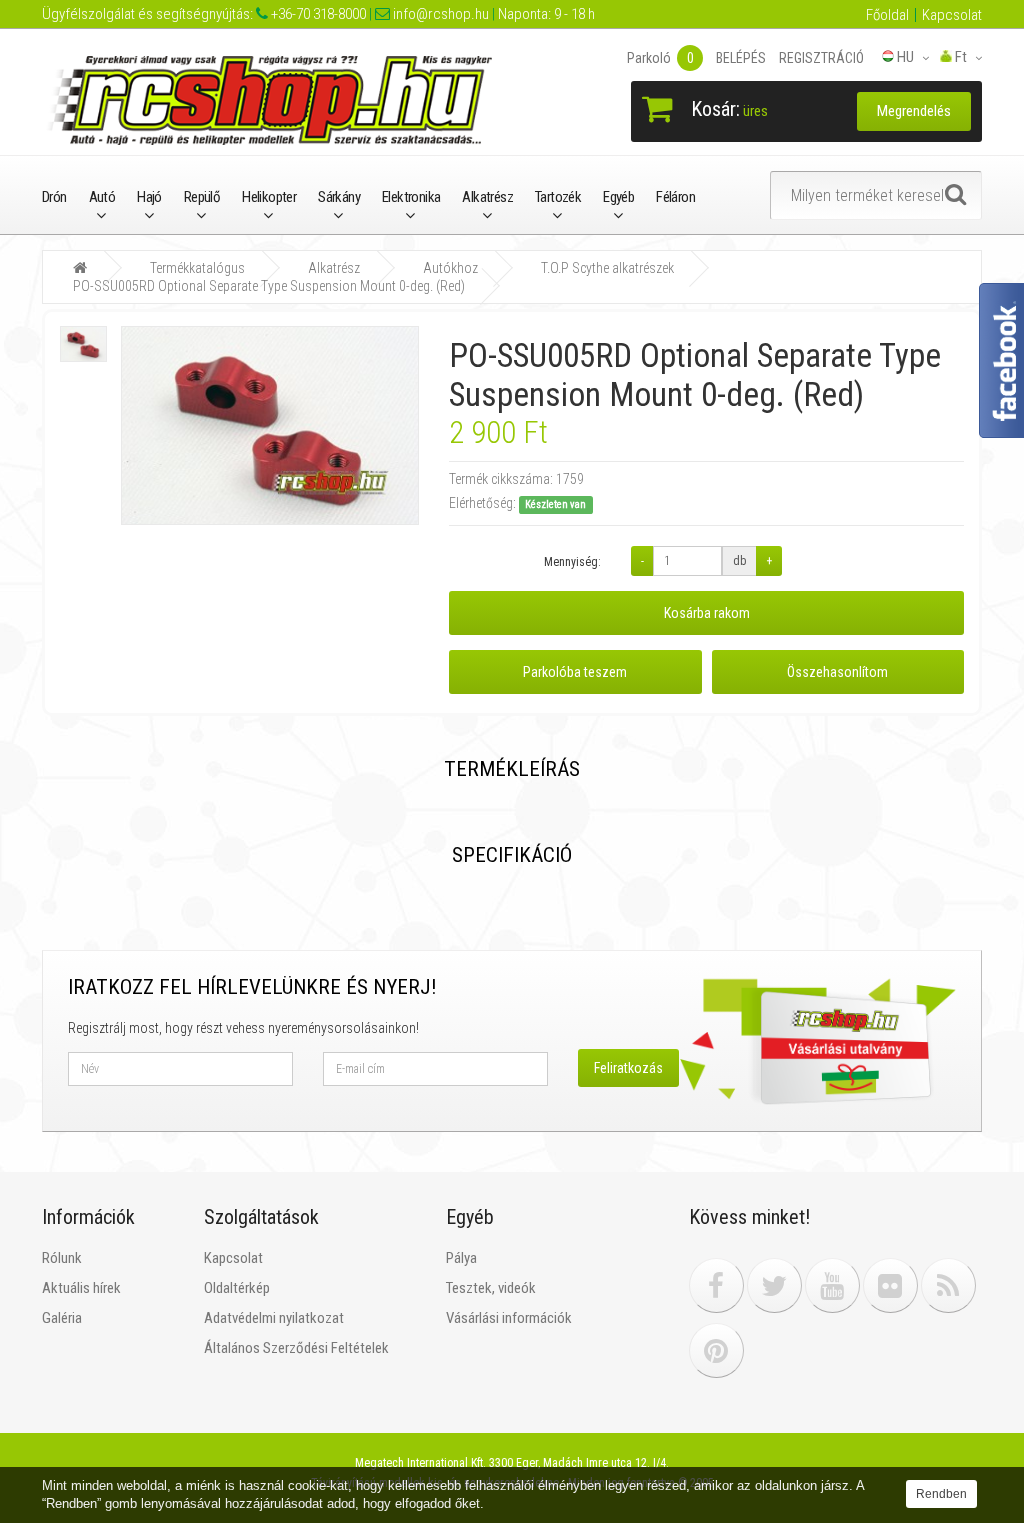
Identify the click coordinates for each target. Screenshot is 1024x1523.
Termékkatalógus (197, 268)
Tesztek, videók (491, 1288)
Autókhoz (450, 268)
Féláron (675, 197)
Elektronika (411, 197)
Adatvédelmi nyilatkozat (274, 1318)
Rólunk (62, 1258)
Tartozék (558, 197)
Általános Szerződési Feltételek (296, 1348)
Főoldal (887, 15)
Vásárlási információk (509, 1318)
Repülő (202, 197)
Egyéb (618, 197)
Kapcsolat (952, 15)
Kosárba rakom (707, 613)
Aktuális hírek (81, 1288)
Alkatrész (487, 197)
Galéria (62, 1318)
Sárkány (339, 197)
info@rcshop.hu (439, 14)
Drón (54, 197)
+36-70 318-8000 (317, 14)
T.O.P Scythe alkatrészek (607, 268)
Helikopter (269, 197)
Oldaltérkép (237, 1288)
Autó (102, 197)
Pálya (461, 1258)
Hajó (149, 197)
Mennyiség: (572, 562)
